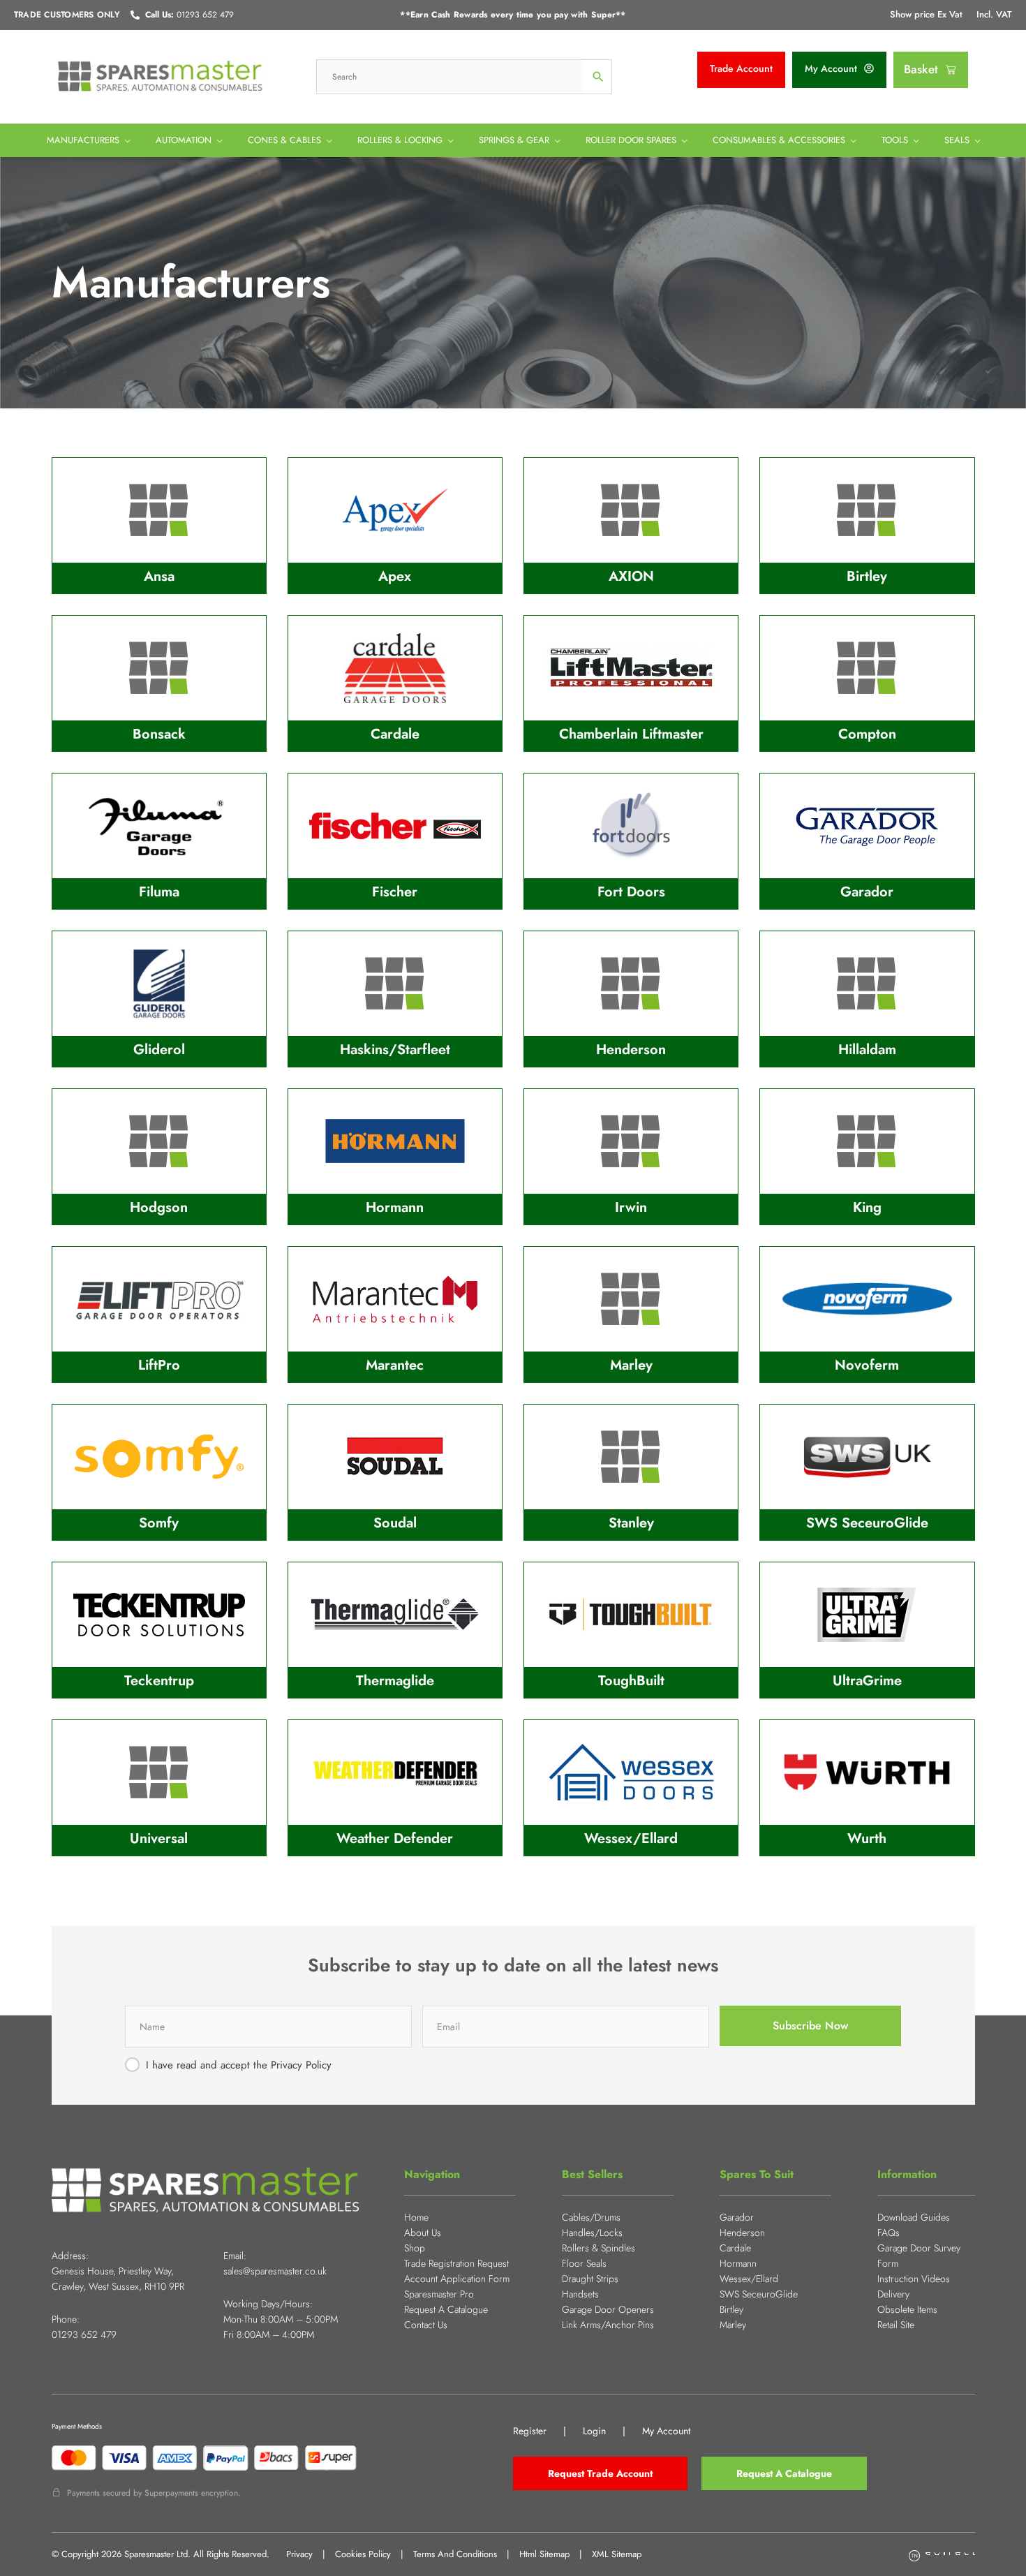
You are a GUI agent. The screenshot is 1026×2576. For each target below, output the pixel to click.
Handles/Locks (592, 2233)
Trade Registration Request (456, 2263)
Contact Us (426, 2325)
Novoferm (867, 1365)
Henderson (631, 1050)
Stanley (631, 1523)
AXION (631, 576)
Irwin (631, 1207)
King (867, 1207)
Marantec (395, 1365)
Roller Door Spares (631, 140)
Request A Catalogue (446, 2309)
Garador (867, 892)
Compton (867, 734)
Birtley (867, 576)
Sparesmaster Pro (439, 2294)
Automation (184, 140)
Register (530, 2431)
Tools (895, 140)
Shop (415, 2248)
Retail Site (896, 2325)
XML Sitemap (617, 2554)
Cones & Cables (284, 140)
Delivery (893, 2294)
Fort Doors (631, 892)
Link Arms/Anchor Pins (608, 2325)
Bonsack (159, 734)
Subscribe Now (810, 2026)
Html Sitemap (544, 2554)
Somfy (159, 1523)
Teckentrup (159, 1681)
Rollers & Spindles (598, 2248)
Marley (631, 1365)
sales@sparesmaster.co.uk (275, 2271)
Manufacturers (83, 140)
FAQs (889, 2233)
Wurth (867, 1838)
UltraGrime (867, 1681)
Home (416, 2217)
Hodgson (159, 1207)
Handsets (580, 2294)
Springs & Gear (514, 140)
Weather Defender (395, 1838)
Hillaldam (867, 1050)
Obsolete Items (907, 2309)
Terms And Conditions (455, 2554)
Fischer (395, 892)
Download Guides (914, 2217)
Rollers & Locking (400, 140)
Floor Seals (584, 2263)
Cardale (395, 734)
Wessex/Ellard (631, 1838)
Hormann (395, 1207)
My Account (666, 2431)
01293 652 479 (84, 2334)
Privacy (299, 2554)
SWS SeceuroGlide (867, 1523)
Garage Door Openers (608, 2309)
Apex (395, 576)
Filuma (159, 892)
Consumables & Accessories (779, 140)
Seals (957, 140)
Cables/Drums (591, 2217)
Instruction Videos (914, 2279)
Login (594, 2431)
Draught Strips (590, 2279)
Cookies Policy (363, 2554)
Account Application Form (457, 2279)
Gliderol (159, 1050)
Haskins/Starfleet (395, 1050)
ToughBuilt (631, 1681)
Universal (159, 1838)
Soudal (395, 1523)
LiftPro (159, 1365)
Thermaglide (395, 1681)
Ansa (159, 576)
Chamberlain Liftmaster (631, 734)
